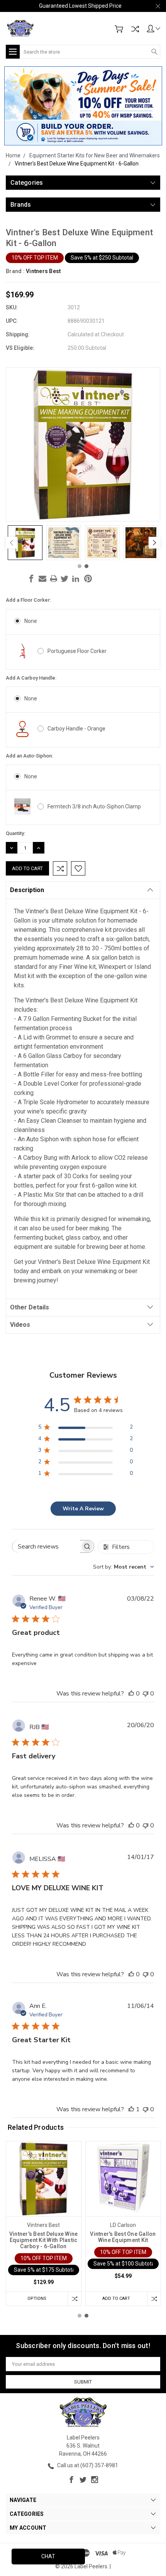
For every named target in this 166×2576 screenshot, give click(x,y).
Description (27, 890)
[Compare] (135, 29)
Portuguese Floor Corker (77, 651)
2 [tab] (86, 566)
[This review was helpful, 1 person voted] (131, 2109)
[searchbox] (46, 1546)
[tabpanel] (25, 543)
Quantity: (15, 833)
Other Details (30, 1307)
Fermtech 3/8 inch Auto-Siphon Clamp (94, 806)
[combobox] (124, 1567)
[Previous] (12, 543)
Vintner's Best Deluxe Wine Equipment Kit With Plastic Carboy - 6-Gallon (44, 2240)
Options (37, 2298)
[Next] (154, 543)
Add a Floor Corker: (28, 600)
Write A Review (83, 1509)
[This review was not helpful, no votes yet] (146, 1694)
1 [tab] (80, 566)
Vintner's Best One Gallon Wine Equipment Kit (123, 2237)
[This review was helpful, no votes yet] (131, 1694)
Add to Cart (116, 2298)
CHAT (48, 2556)
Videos (20, 1325)
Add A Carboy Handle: (31, 678)
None (31, 621)
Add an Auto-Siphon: (29, 756)
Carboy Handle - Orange (76, 729)
